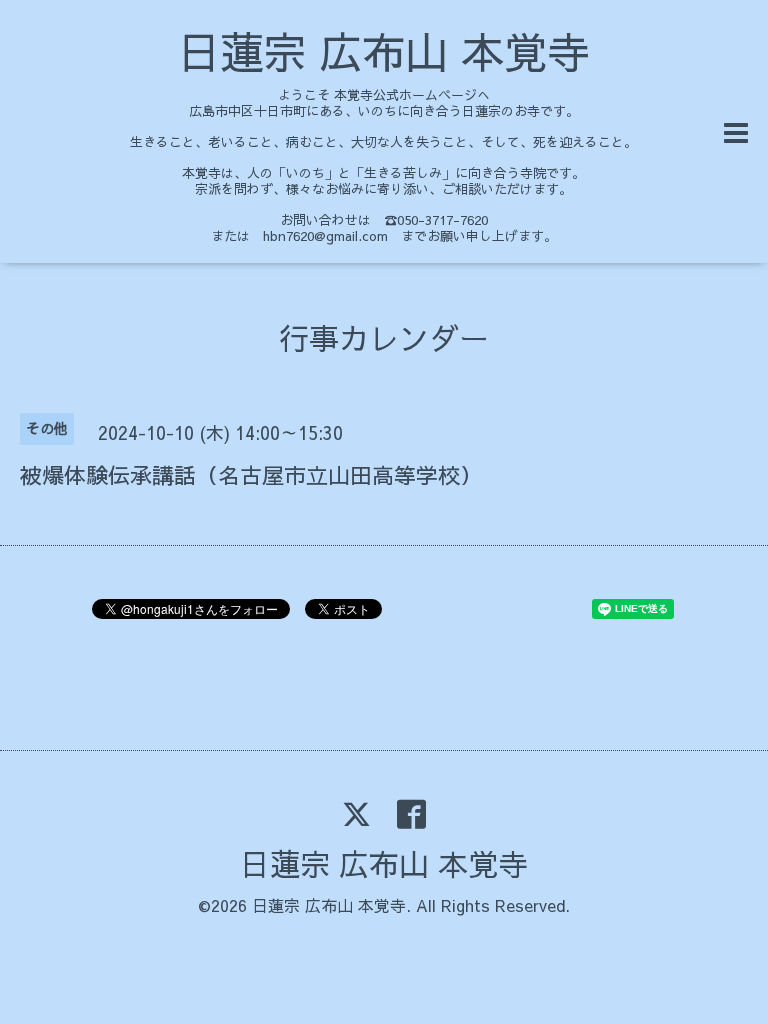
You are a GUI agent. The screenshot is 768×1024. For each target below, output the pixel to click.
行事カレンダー (384, 337)
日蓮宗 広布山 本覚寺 (383, 51)
